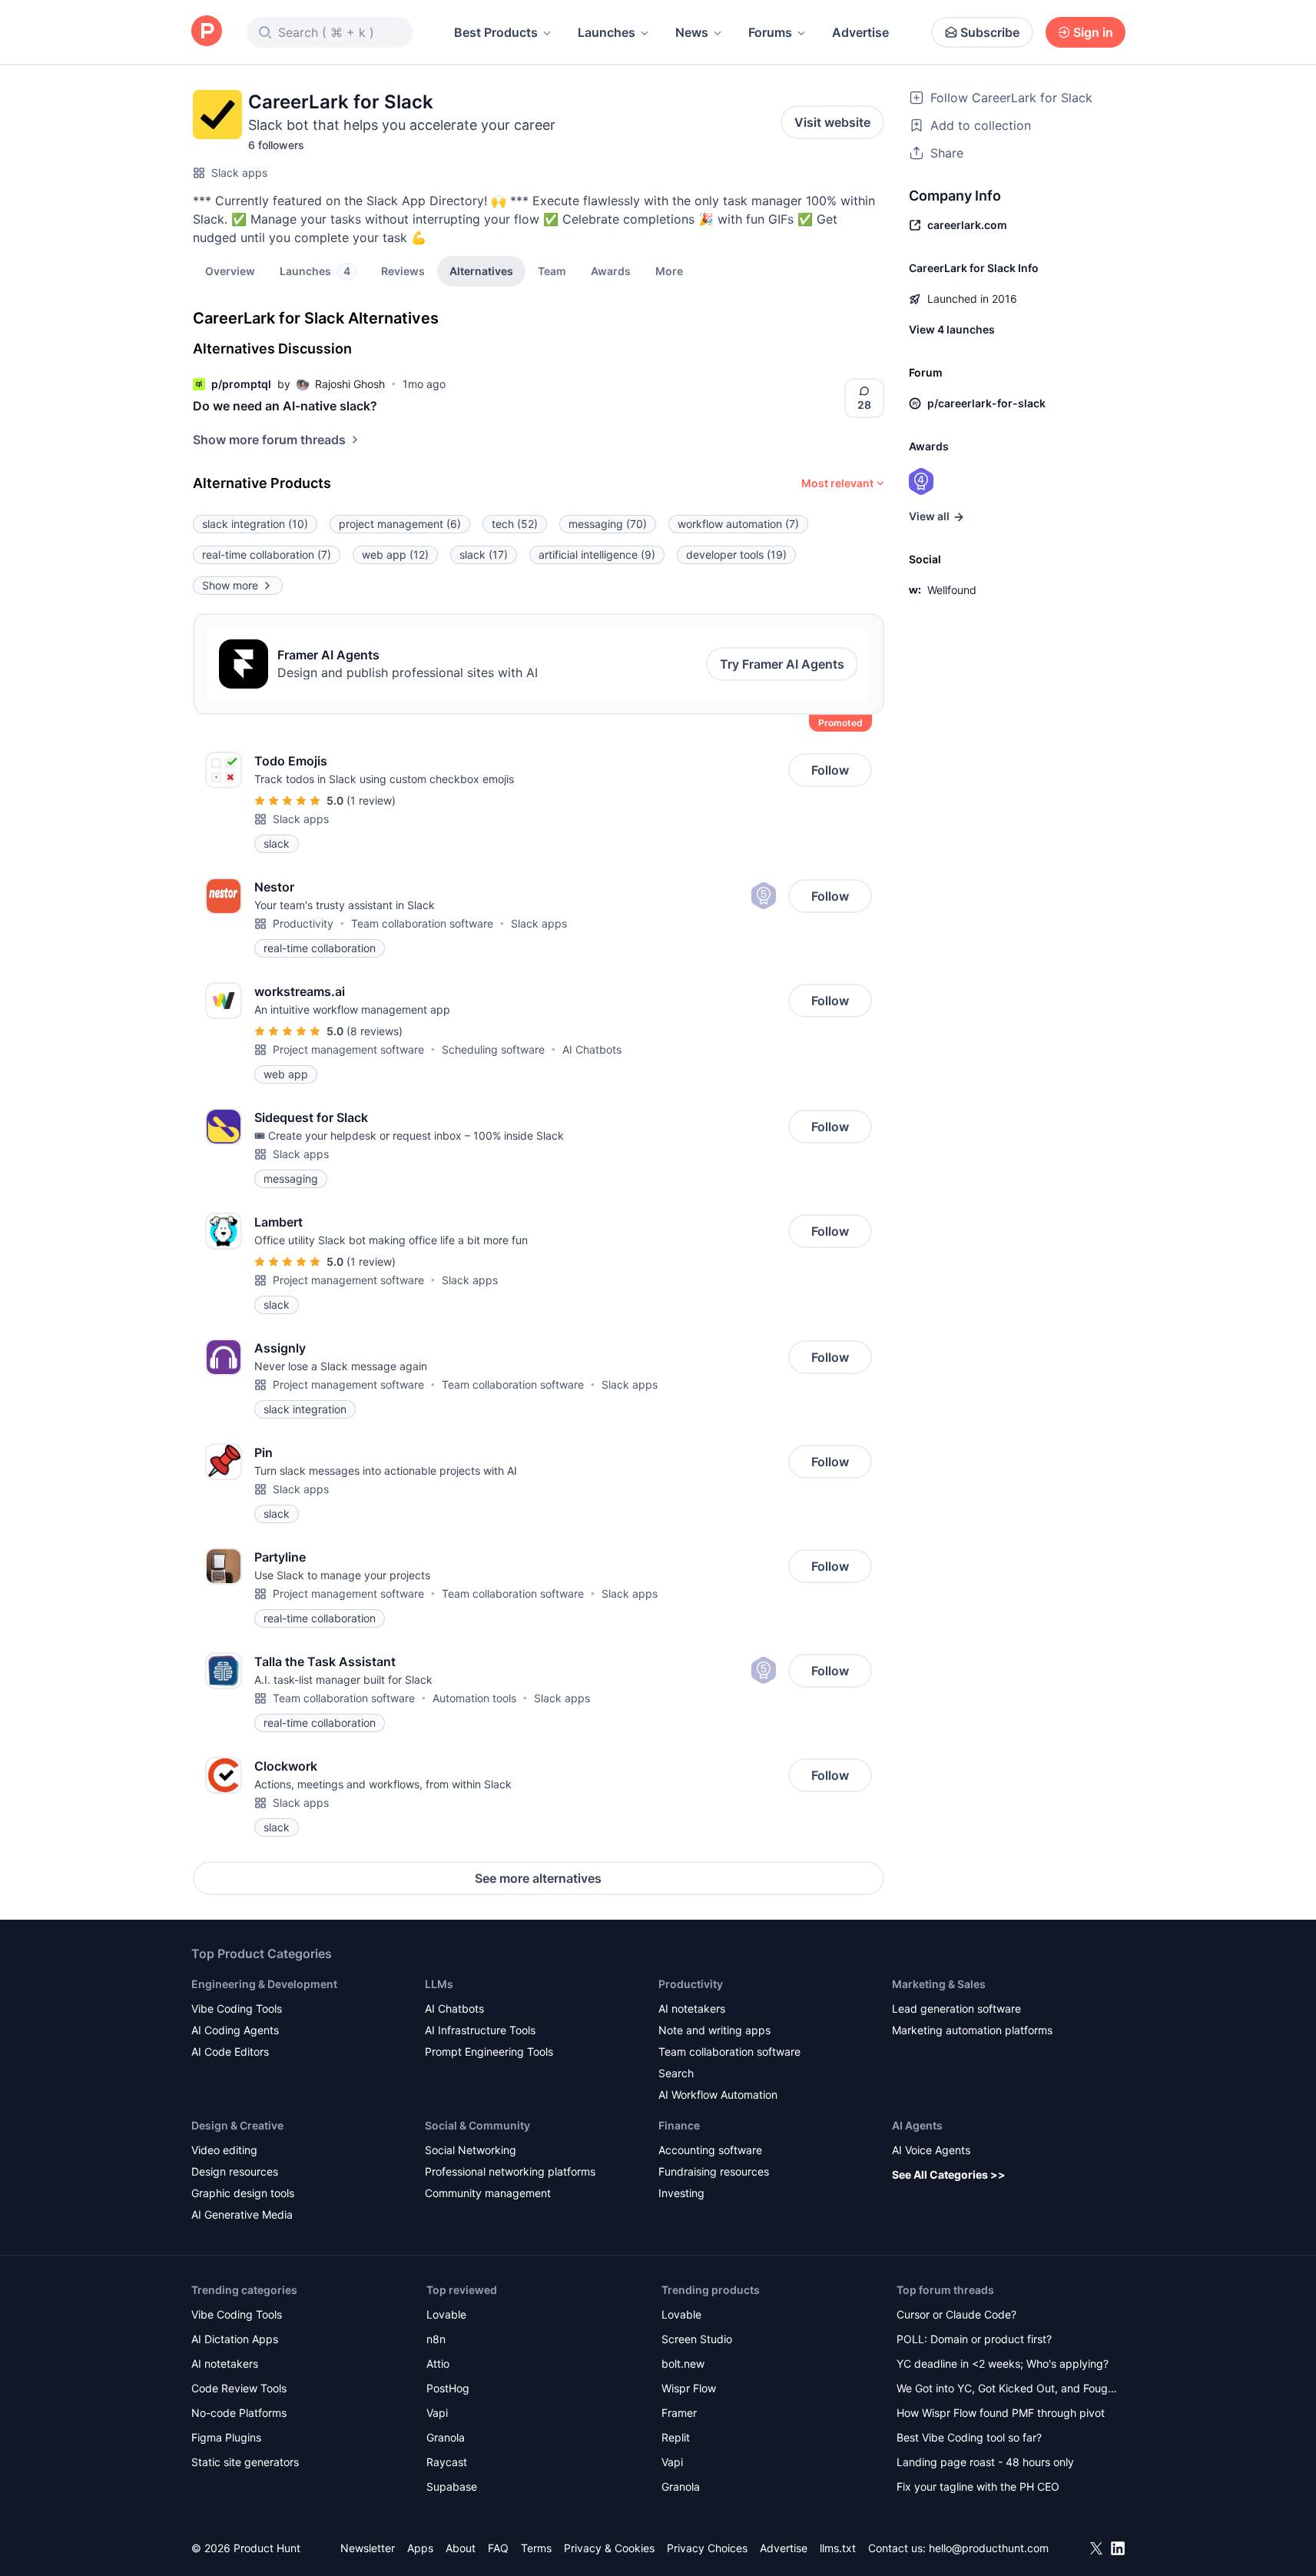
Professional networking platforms (510, 2171)
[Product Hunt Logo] (207, 32)
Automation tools (474, 1698)
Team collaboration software (422, 923)
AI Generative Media (242, 2214)
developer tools (736, 554)
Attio (438, 2364)
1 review (371, 800)
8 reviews (375, 1031)
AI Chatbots (592, 1049)
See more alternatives (538, 1878)
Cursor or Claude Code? (956, 2314)
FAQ (498, 2548)
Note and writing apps (714, 2030)
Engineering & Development (264, 1984)
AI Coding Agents (235, 2030)
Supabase (452, 2486)
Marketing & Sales (939, 1984)
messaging (608, 524)
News (692, 32)
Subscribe (990, 32)
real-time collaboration (267, 554)
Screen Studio (697, 2339)
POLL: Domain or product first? (974, 2339)
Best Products (496, 32)
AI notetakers (692, 2008)
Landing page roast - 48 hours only (985, 2462)
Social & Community (477, 2125)
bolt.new (683, 2364)
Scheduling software (493, 1049)
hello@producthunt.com (989, 2548)
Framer (679, 2413)
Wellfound (952, 590)
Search (676, 2073)
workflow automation (738, 524)
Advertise (860, 32)
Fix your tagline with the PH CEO (978, 2486)
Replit (676, 2437)
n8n (436, 2339)
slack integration (255, 524)
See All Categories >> (949, 2174)
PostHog (448, 2388)
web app (395, 554)
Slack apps (239, 173)
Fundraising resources (714, 2171)
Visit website (832, 122)
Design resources (235, 2171)
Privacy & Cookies (609, 2548)
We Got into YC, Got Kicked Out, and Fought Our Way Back (1007, 2390)
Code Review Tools (239, 2388)
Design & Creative (237, 2125)
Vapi (437, 2413)
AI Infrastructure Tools (480, 2030)
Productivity (303, 923)
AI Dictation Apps (235, 2339)
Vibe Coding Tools (237, 2008)
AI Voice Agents (931, 2150)
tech (515, 524)
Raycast (447, 2462)
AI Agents (917, 2125)
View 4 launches (952, 329)
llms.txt (838, 2548)
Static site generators (245, 2462)
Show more (230, 585)
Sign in (1093, 32)
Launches (607, 32)
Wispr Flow (689, 2388)
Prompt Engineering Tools (489, 2052)
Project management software (348, 1049)
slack (484, 554)
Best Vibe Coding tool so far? (969, 2437)
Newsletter (368, 2548)
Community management (488, 2193)
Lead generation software (956, 2008)
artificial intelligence (597, 554)
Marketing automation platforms (972, 2030)
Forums (770, 32)
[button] (669, 271)
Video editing (224, 2150)
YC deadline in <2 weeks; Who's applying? (1003, 2364)
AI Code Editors (230, 2052)
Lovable (446, 2314)
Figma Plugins (226, 2437)
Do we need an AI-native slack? (285, 406)
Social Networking (471, 2150)
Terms (536, 2548)
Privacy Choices (707, 2548)
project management (400, 524)
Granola (446, 2437)
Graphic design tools (243, 2193)
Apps (420, 2548)
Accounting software (710, 2150)
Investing (681, 2193)
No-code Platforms (239, 2413)
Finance (679, 2125)
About (461, 2548)
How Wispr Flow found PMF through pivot (1001, 2413)
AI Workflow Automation (718, 2095)
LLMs (439, 1984)
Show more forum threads (269, 440)
